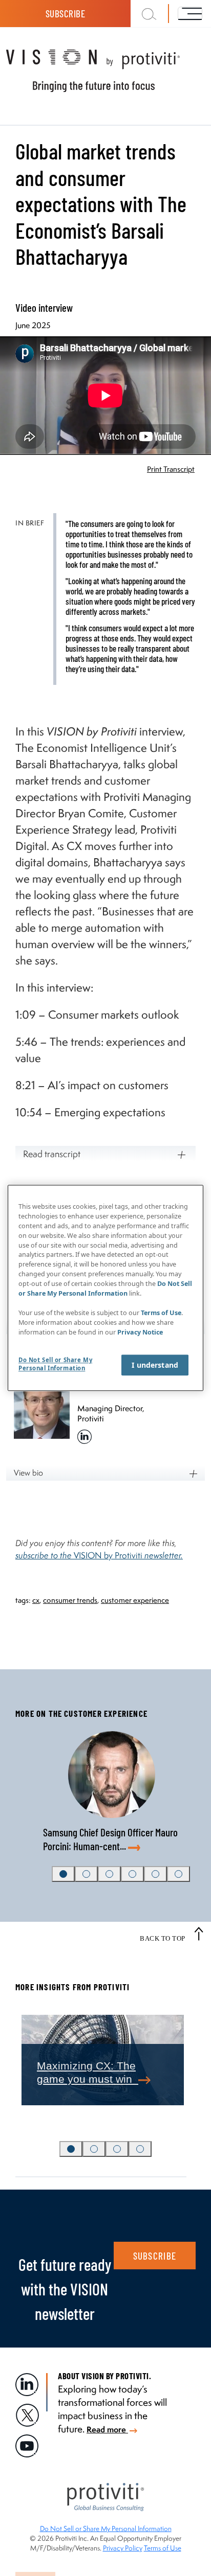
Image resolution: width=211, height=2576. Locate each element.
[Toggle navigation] (190, 13)
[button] (63, 1874)
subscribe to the (45, 1555)
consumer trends (70, 1600)
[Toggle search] (149, 14)
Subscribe (65, 14)
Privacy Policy (123, 2548)
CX (36, 1600)
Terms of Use (163, 2548)
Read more (107, 2429)
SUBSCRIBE (155, 2256)
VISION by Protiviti (128, 1555)
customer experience (135, 1600)
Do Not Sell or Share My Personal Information (106, 2528)
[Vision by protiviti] (105, 71)
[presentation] (30, 2065)
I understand (155, 1365)
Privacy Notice (140, 1332)
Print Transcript (171, 469)
